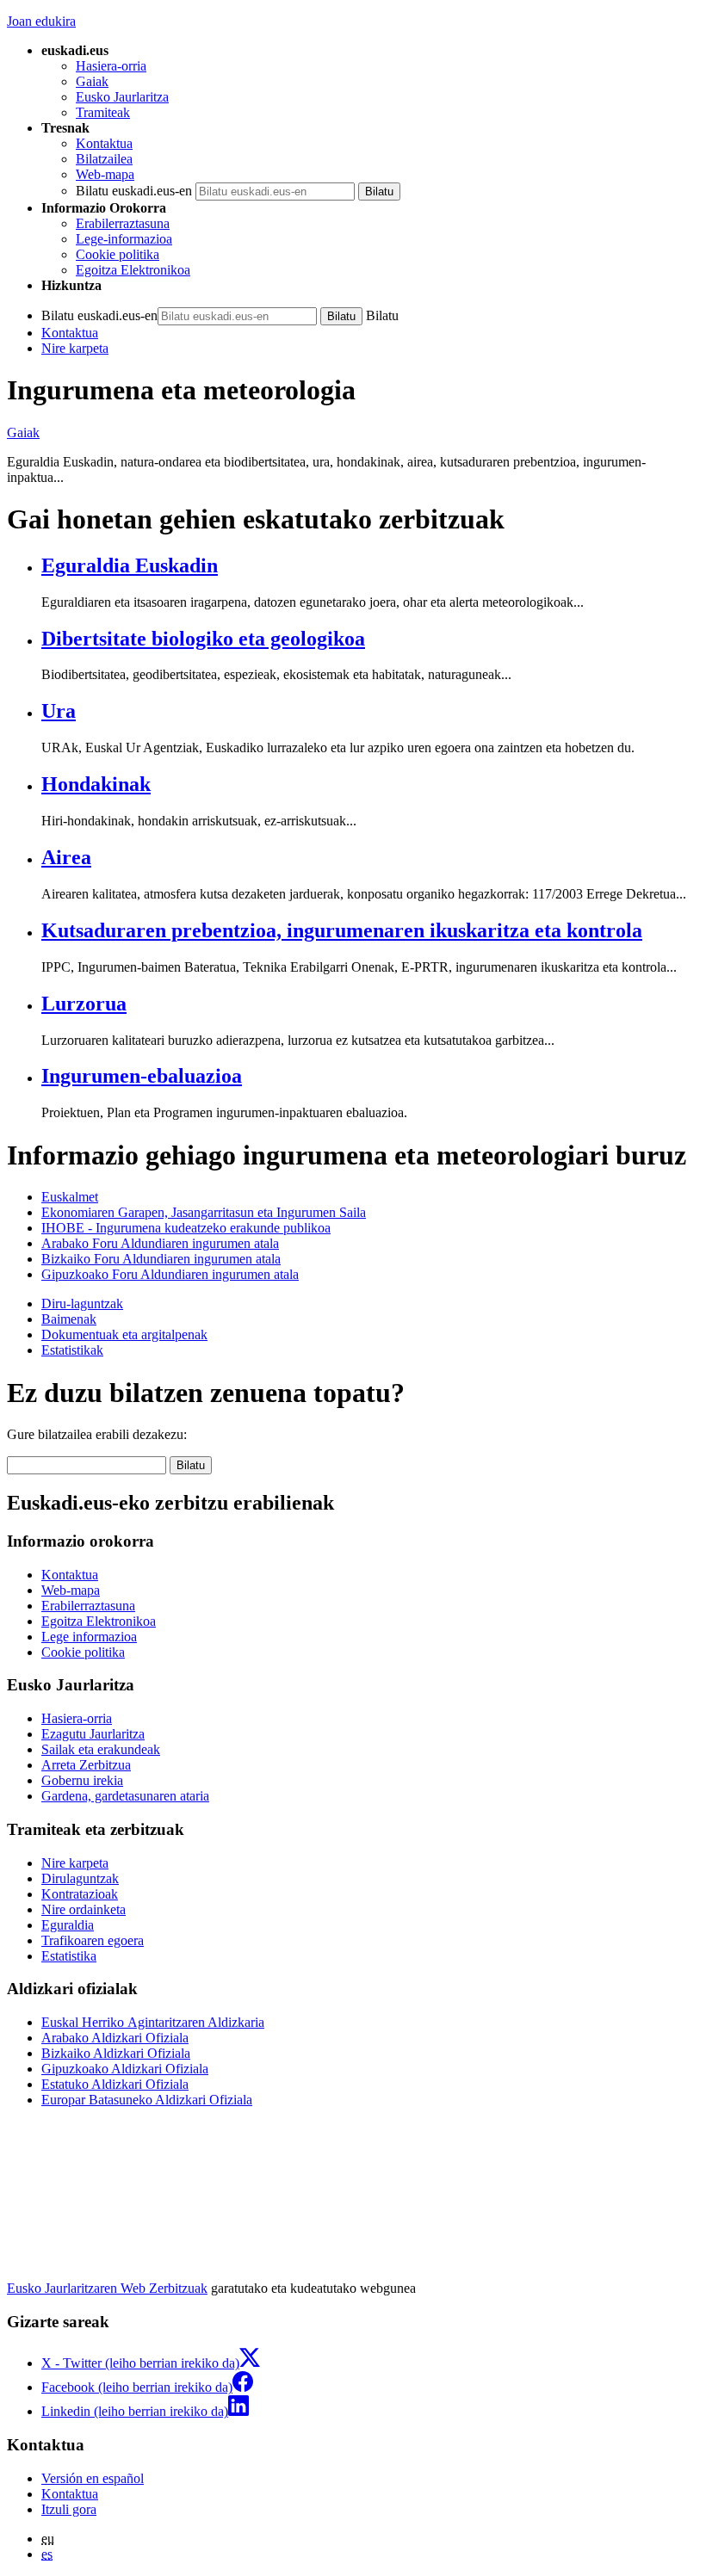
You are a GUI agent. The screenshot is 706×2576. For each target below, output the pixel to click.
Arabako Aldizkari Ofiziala (115, 2038)
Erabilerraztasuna (123, 223)
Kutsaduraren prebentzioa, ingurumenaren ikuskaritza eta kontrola (342, 930)
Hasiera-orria (111, 66)
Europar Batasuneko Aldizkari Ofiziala (147, 2100)
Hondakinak (96, 784)
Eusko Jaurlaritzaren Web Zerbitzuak (107, 2288)
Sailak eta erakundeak (101, 1749)
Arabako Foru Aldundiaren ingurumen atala (160, 1243)
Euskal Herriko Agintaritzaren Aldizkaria (153, 2022)
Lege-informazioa (124, 239)
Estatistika (69, 1956)
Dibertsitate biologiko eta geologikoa (203, 639)
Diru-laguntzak (82, 1303)
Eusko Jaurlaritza (122, 97)
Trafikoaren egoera (93, 1940)
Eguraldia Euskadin (130, 565)
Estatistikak (72, 1350)
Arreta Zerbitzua (86, 1765)
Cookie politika (118, 254)
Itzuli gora (69, 2509)
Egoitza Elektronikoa (133, 270)
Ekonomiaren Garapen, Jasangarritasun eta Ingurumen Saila (204, 1212)
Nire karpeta (75, 348)
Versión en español (93, 2478)
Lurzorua (84, 1004)
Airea (66, 857)
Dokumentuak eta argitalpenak (124, 1334)
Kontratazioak (80, 1894)
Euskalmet (70, 1197)
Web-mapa (105, 174)
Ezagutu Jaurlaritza (93, 1734)
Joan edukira (41, 21)
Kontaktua (104, 143)
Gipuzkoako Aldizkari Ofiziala (125, 2069)
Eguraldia (68, 1925)
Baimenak (69, 1319)
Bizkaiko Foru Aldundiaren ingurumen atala (161, 1259)
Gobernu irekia (82, 1780)
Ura (59, 711)
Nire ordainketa (84, 1909)
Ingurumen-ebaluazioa (142, 1076)
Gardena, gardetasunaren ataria (125, 1796)
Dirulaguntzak (80, 1878)
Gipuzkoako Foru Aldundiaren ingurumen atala (170, 1274)
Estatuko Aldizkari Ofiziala (115, 2084)
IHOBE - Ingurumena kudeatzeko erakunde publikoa (186, 1228)
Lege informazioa (89, 1637)
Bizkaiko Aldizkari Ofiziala (116, 2053)
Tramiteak (103, 112)
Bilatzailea (104, 159)
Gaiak (92, 81)
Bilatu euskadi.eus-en (134, 191)
